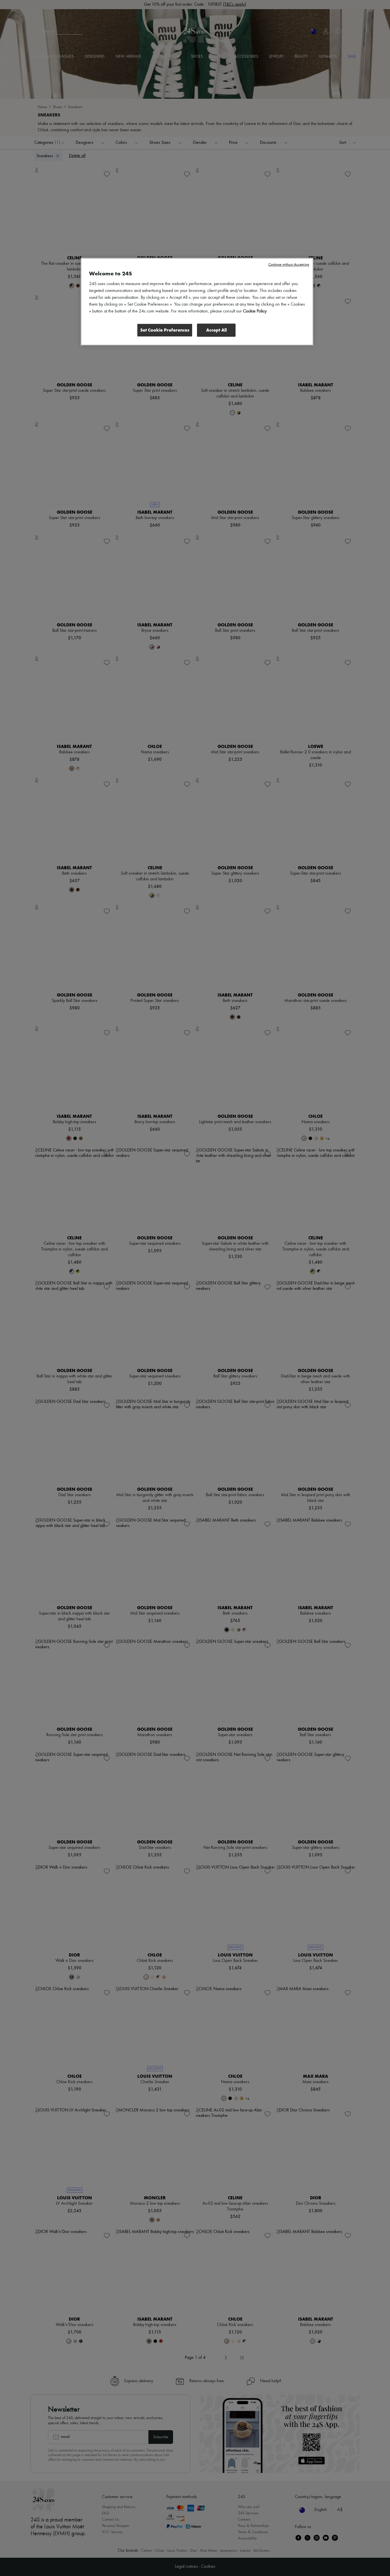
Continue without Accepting (289, 265)
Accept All (216, 330)
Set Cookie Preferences (165, 330)
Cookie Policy (255, 311)
